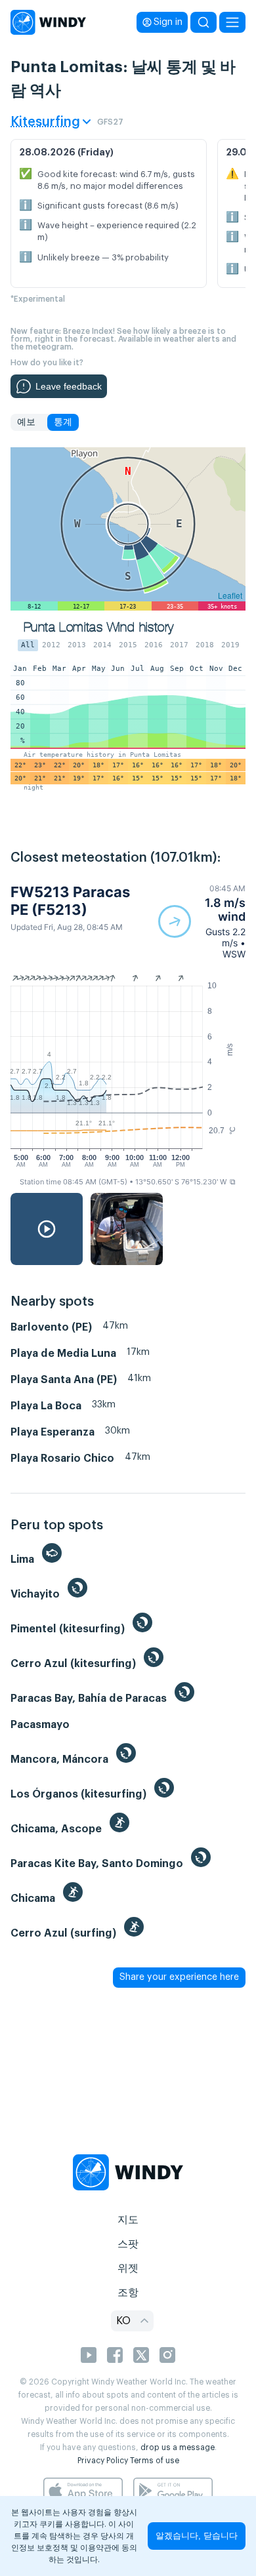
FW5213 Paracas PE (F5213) (70, 900)
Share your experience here (179, 1977)
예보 (26, 422)
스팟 (128, 2244)
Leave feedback (69, 386)
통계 (63, 422)
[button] (202, 921)
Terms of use (155, 2461)
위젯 (128, 2268)
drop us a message (178, 2447)
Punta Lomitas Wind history (98, 627)
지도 (128, 2220)
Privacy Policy (103, 2461)
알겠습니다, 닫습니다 (197, 2536)
